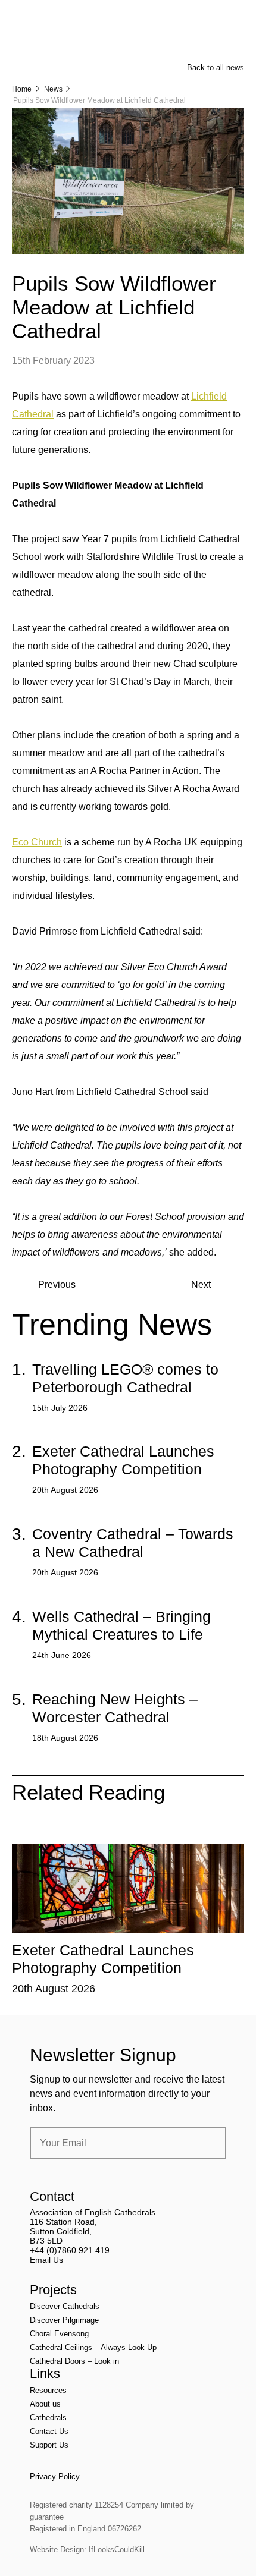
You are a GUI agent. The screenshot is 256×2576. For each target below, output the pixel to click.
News (53, 89)
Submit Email (207, 2143)
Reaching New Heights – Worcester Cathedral (115, 1708)
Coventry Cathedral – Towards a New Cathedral (133, 1543)
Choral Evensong (59, 2334)
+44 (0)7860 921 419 (70, 2250)
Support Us (49, 2445)
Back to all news (216, 67)
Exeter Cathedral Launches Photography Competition (123, 1460)
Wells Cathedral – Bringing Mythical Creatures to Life (121, 1625)
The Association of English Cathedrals (57, 42)
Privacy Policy (55, 2476)
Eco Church (37, 842)
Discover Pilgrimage (64, 2320)
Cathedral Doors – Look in (74, 2361)
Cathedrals (48, 2418)
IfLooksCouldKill (117, 2550)
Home (22, 89)
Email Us (46, 2260)
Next (201, 1284)
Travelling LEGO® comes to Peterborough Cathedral (125, 1378)
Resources (48, 2390)
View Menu (237, 17)
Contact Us (49, 2431)
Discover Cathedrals (65, 2306)
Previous (57, 1284)
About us (45, 2404)
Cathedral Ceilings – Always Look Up (93, 2347)
